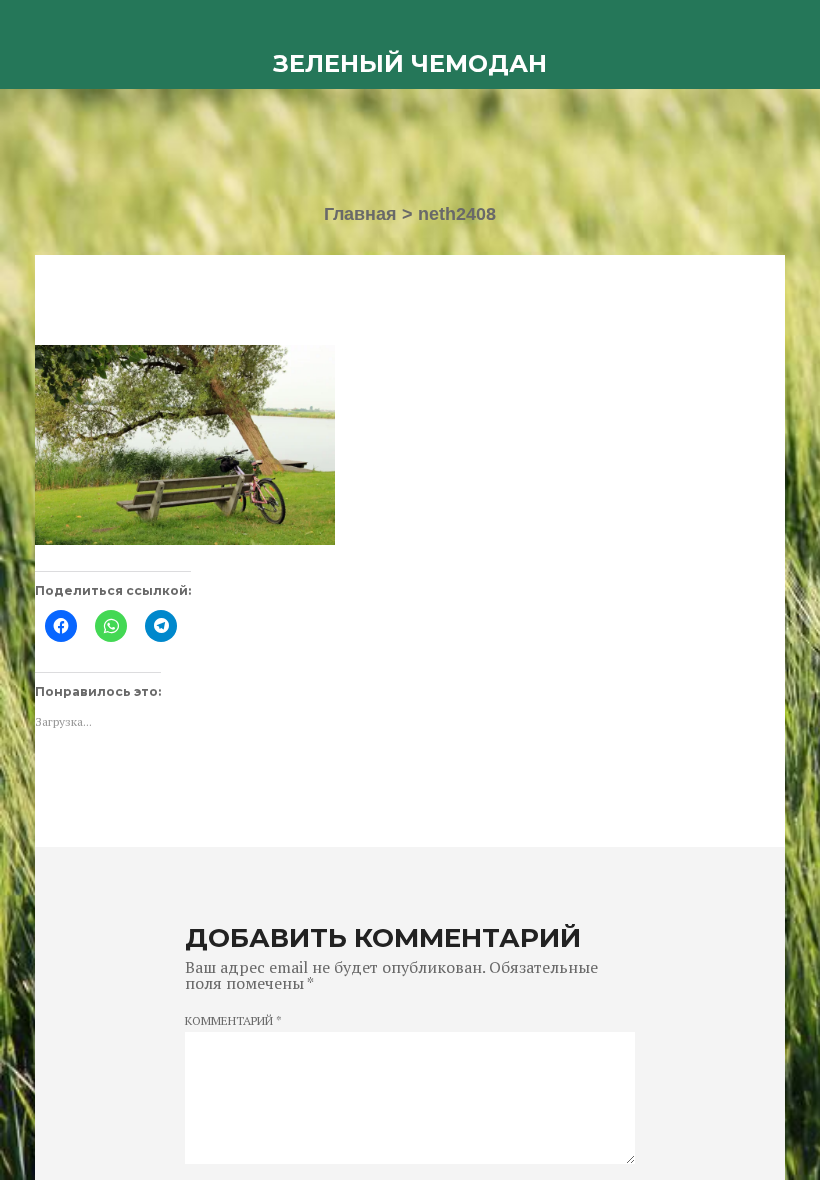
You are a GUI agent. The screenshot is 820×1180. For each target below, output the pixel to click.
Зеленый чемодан (410, 63)
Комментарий (233, 1021)
